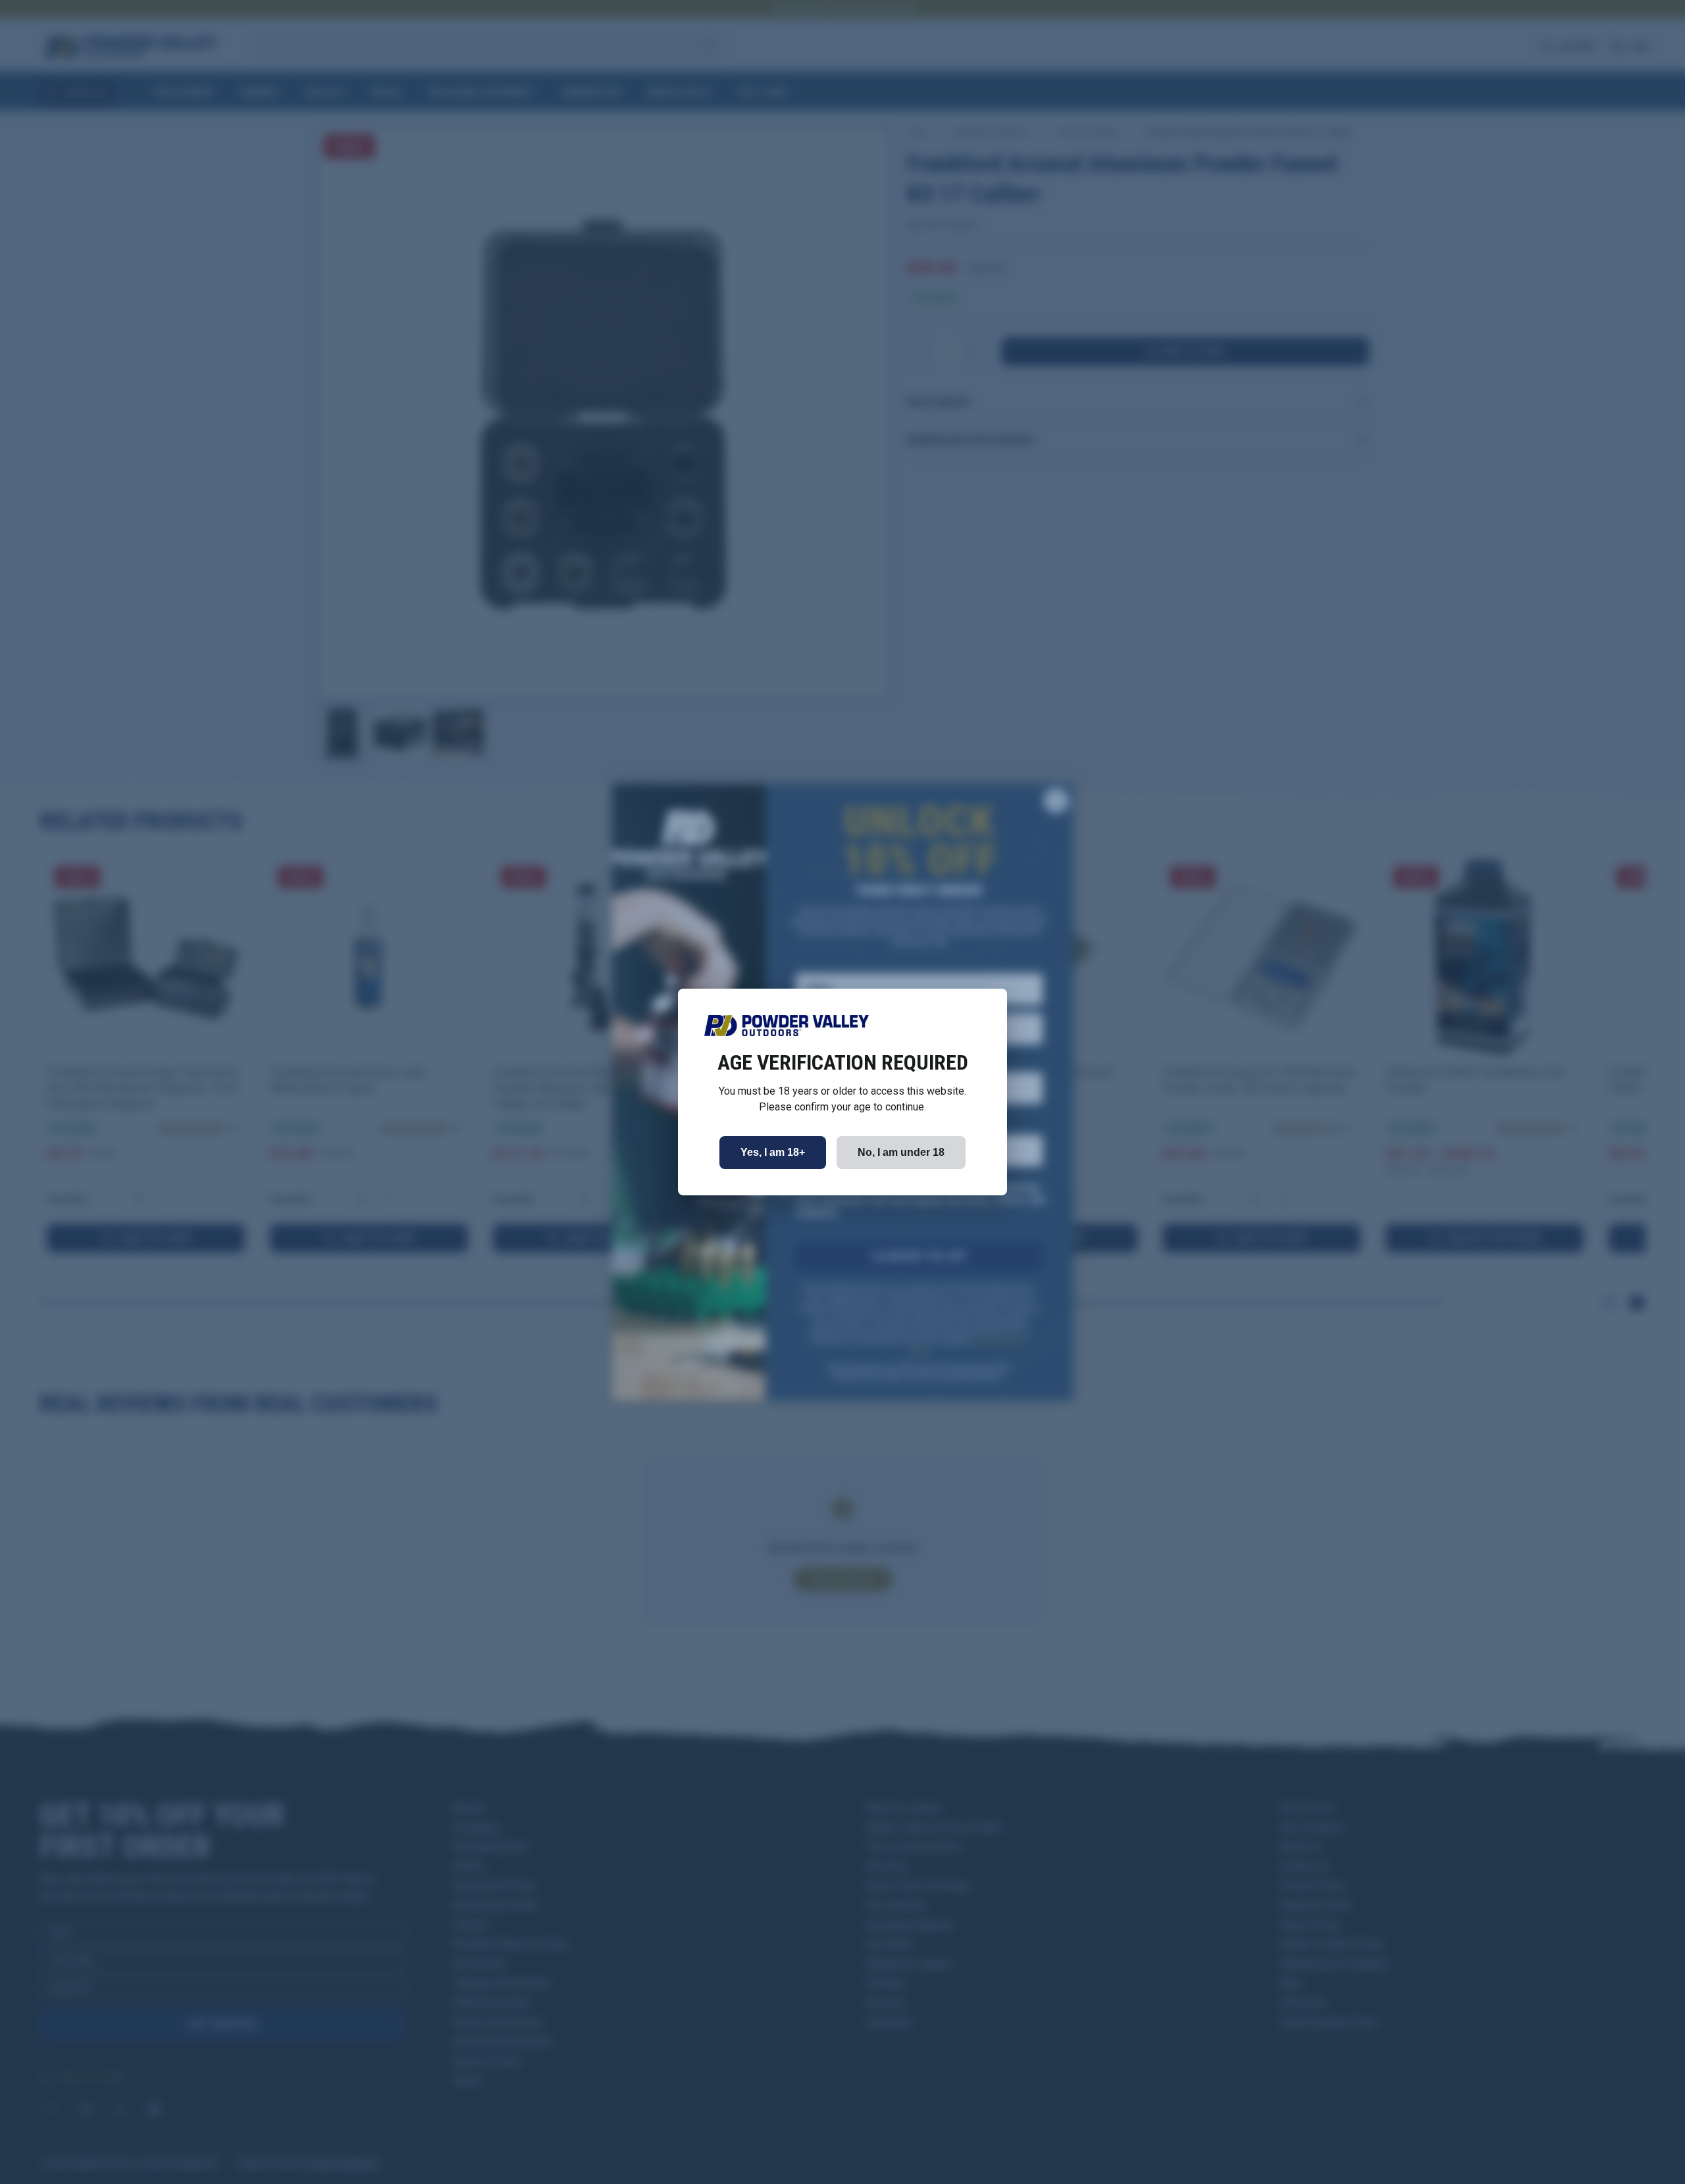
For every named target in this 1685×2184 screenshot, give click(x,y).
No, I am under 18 (901, 1152)
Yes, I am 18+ (773, 1152)
